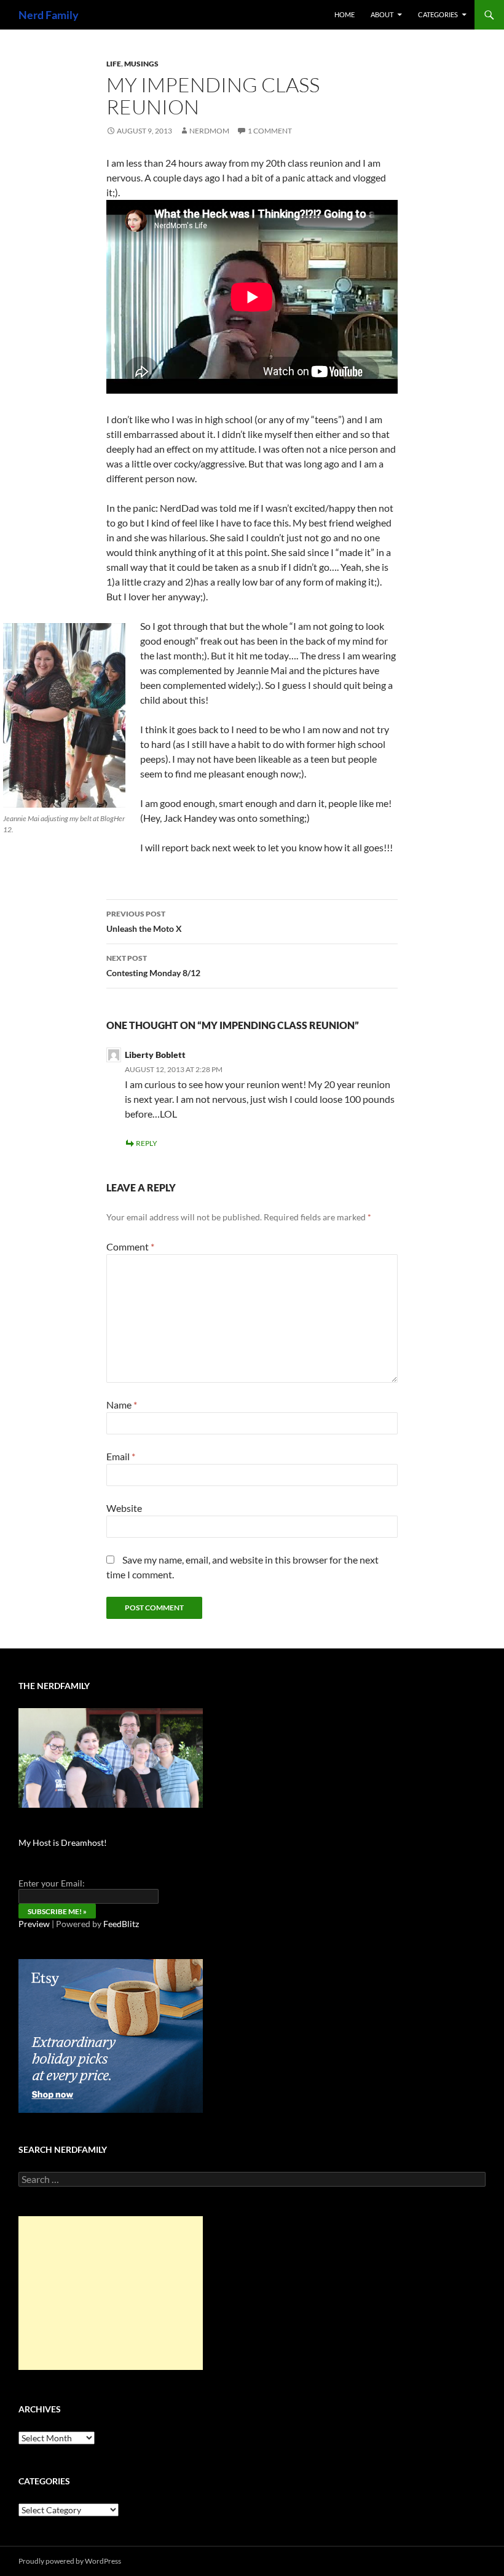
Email (121, 1456)
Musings (141, 64)
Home (345, 14)
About (382, 14)
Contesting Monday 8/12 (153, 966)
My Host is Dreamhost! (63, 1843)
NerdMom (209, 131)
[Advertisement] (111, 2293)
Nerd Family (49, 15)
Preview (34, 1924)
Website (124, 1508)
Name (122, 1405)
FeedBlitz (121, 1924)
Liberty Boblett (155, 1055)
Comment (130, 1246)
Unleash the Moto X (144, 921)
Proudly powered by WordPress (70, 2561)
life (114, 64)
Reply (147, 1143)
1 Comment (270, 131)
